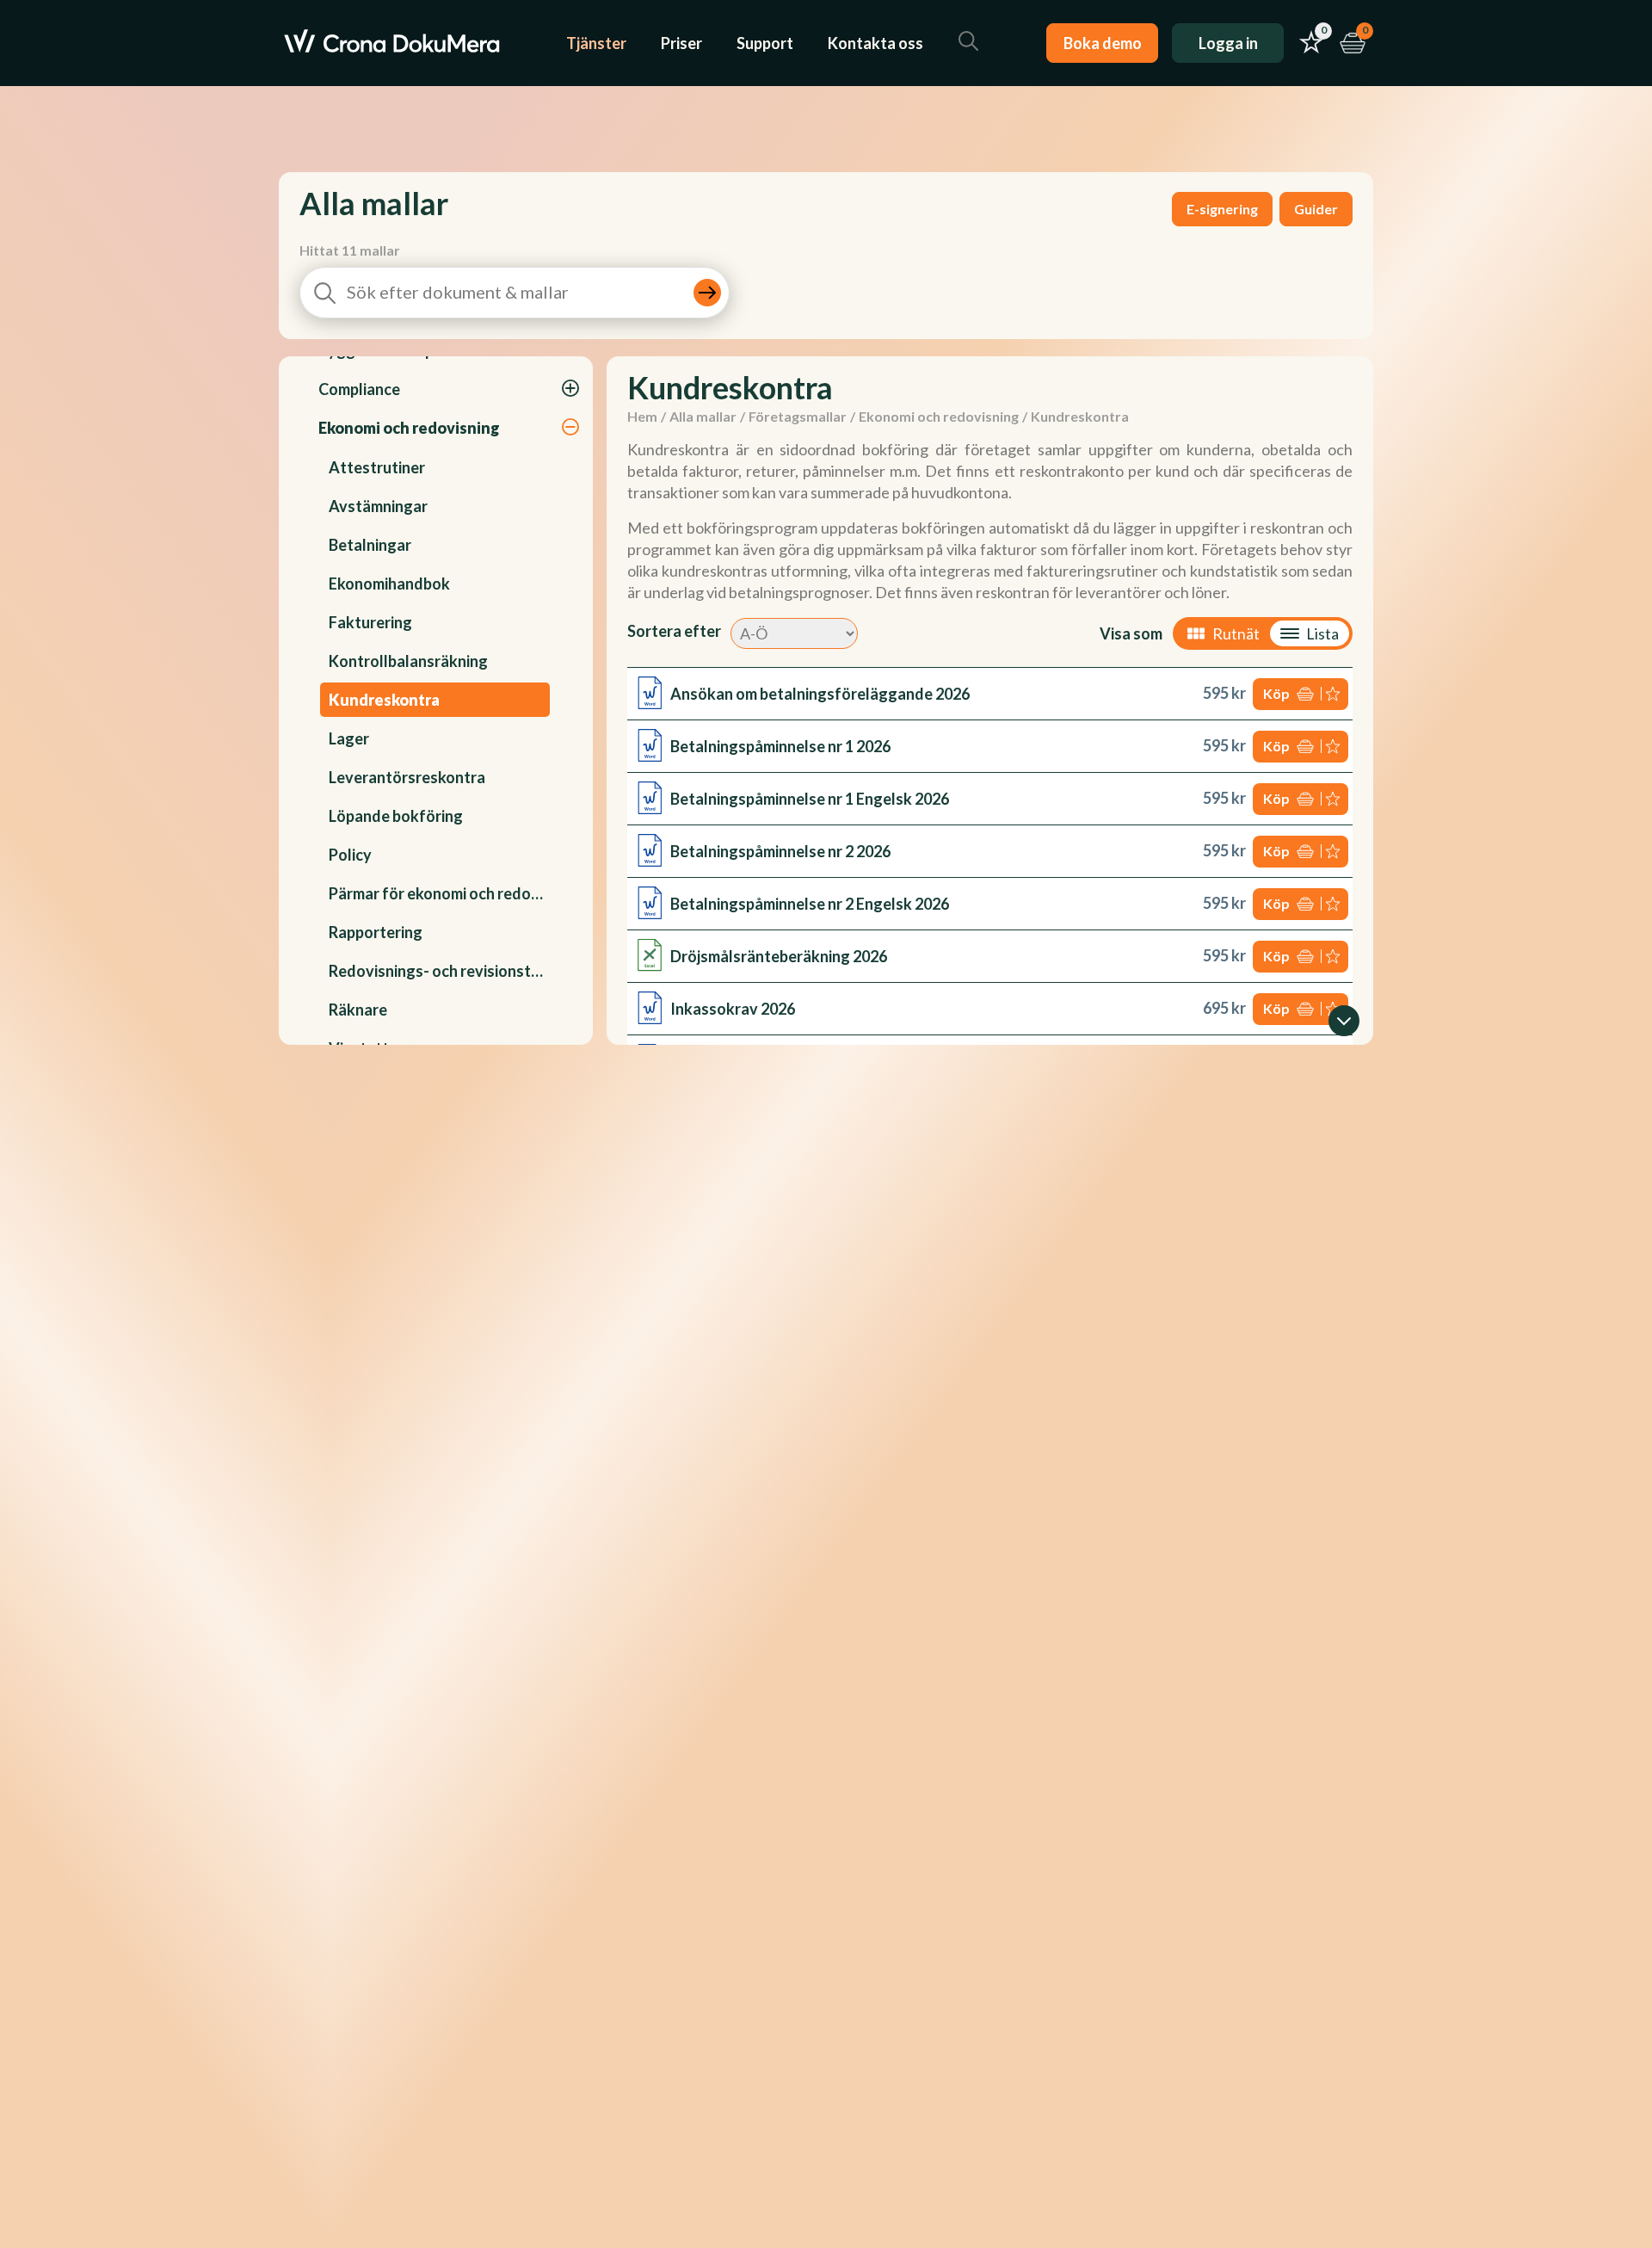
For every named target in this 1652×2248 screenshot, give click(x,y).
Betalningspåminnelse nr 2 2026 (780, 851)
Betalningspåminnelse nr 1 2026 (780, 746)
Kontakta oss (875, 43)
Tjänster (596, 43)
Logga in (1228, 43)
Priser (681, 43)
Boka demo (1103, 43)
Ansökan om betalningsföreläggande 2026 (820, 694)
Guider (1316, 209)
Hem (642, 416)
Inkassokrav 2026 (733, 1009)
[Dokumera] (392, 43)
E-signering (1222, 209)
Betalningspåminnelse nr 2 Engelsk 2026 (810, 904)
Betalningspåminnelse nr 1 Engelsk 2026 (810, 799)
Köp (1276, 693)
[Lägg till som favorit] (1335, 694)
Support (765, 43)
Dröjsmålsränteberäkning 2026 (779, 956)
